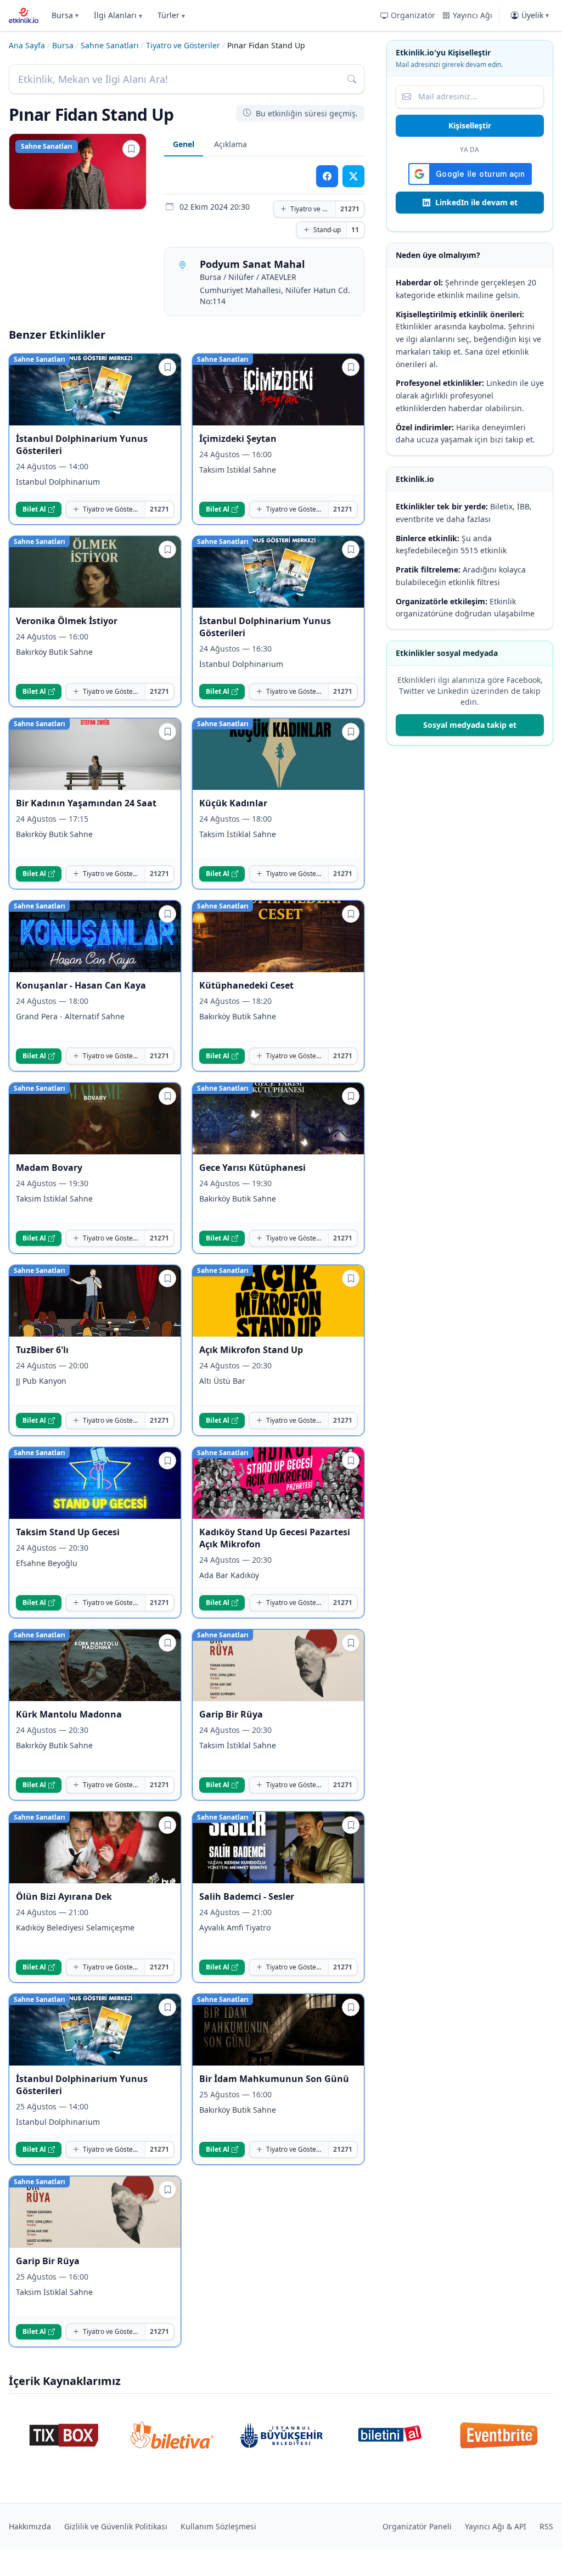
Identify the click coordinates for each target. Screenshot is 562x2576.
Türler (171, 15)
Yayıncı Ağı (473, 15)
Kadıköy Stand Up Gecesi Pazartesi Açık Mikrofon (275, 1538)
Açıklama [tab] (231, 144)
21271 (350, 209)
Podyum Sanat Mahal (252, 264)
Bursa (65, 15)
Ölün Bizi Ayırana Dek (64, 1896)
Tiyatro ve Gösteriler (183, 45)
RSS (546, 2526)
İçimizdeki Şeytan (238, 439)
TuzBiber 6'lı (42, 1350)
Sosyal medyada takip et (470, 725)
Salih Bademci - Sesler (247, 1896)
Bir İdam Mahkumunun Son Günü (274, 2079)
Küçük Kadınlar (233, 803)
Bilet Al (34, 509)
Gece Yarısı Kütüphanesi (252, 1168)
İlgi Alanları (118, 15)
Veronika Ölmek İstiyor (67, 621)
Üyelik (535, 15)
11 (355, 230)
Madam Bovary (49, 1168)
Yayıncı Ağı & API (496, 2526)
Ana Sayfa (27, 45)
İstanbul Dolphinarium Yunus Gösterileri (82, 445)
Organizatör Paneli (417, 2526)
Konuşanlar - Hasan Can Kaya (81, 985)
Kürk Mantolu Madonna (69, 1714)
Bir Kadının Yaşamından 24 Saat (86, 803)
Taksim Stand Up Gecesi (68, 1532)
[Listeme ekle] (131, 149)
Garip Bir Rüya (231, 1714)
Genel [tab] (184, 144)
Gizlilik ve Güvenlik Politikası (116, 2526)
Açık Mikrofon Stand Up (251, 1350)
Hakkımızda (30, 2526)
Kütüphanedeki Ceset (246, 985)
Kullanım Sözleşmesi (218, 2526)
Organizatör (413, 15)
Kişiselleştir (470, 125)
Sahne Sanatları (110, 45)
